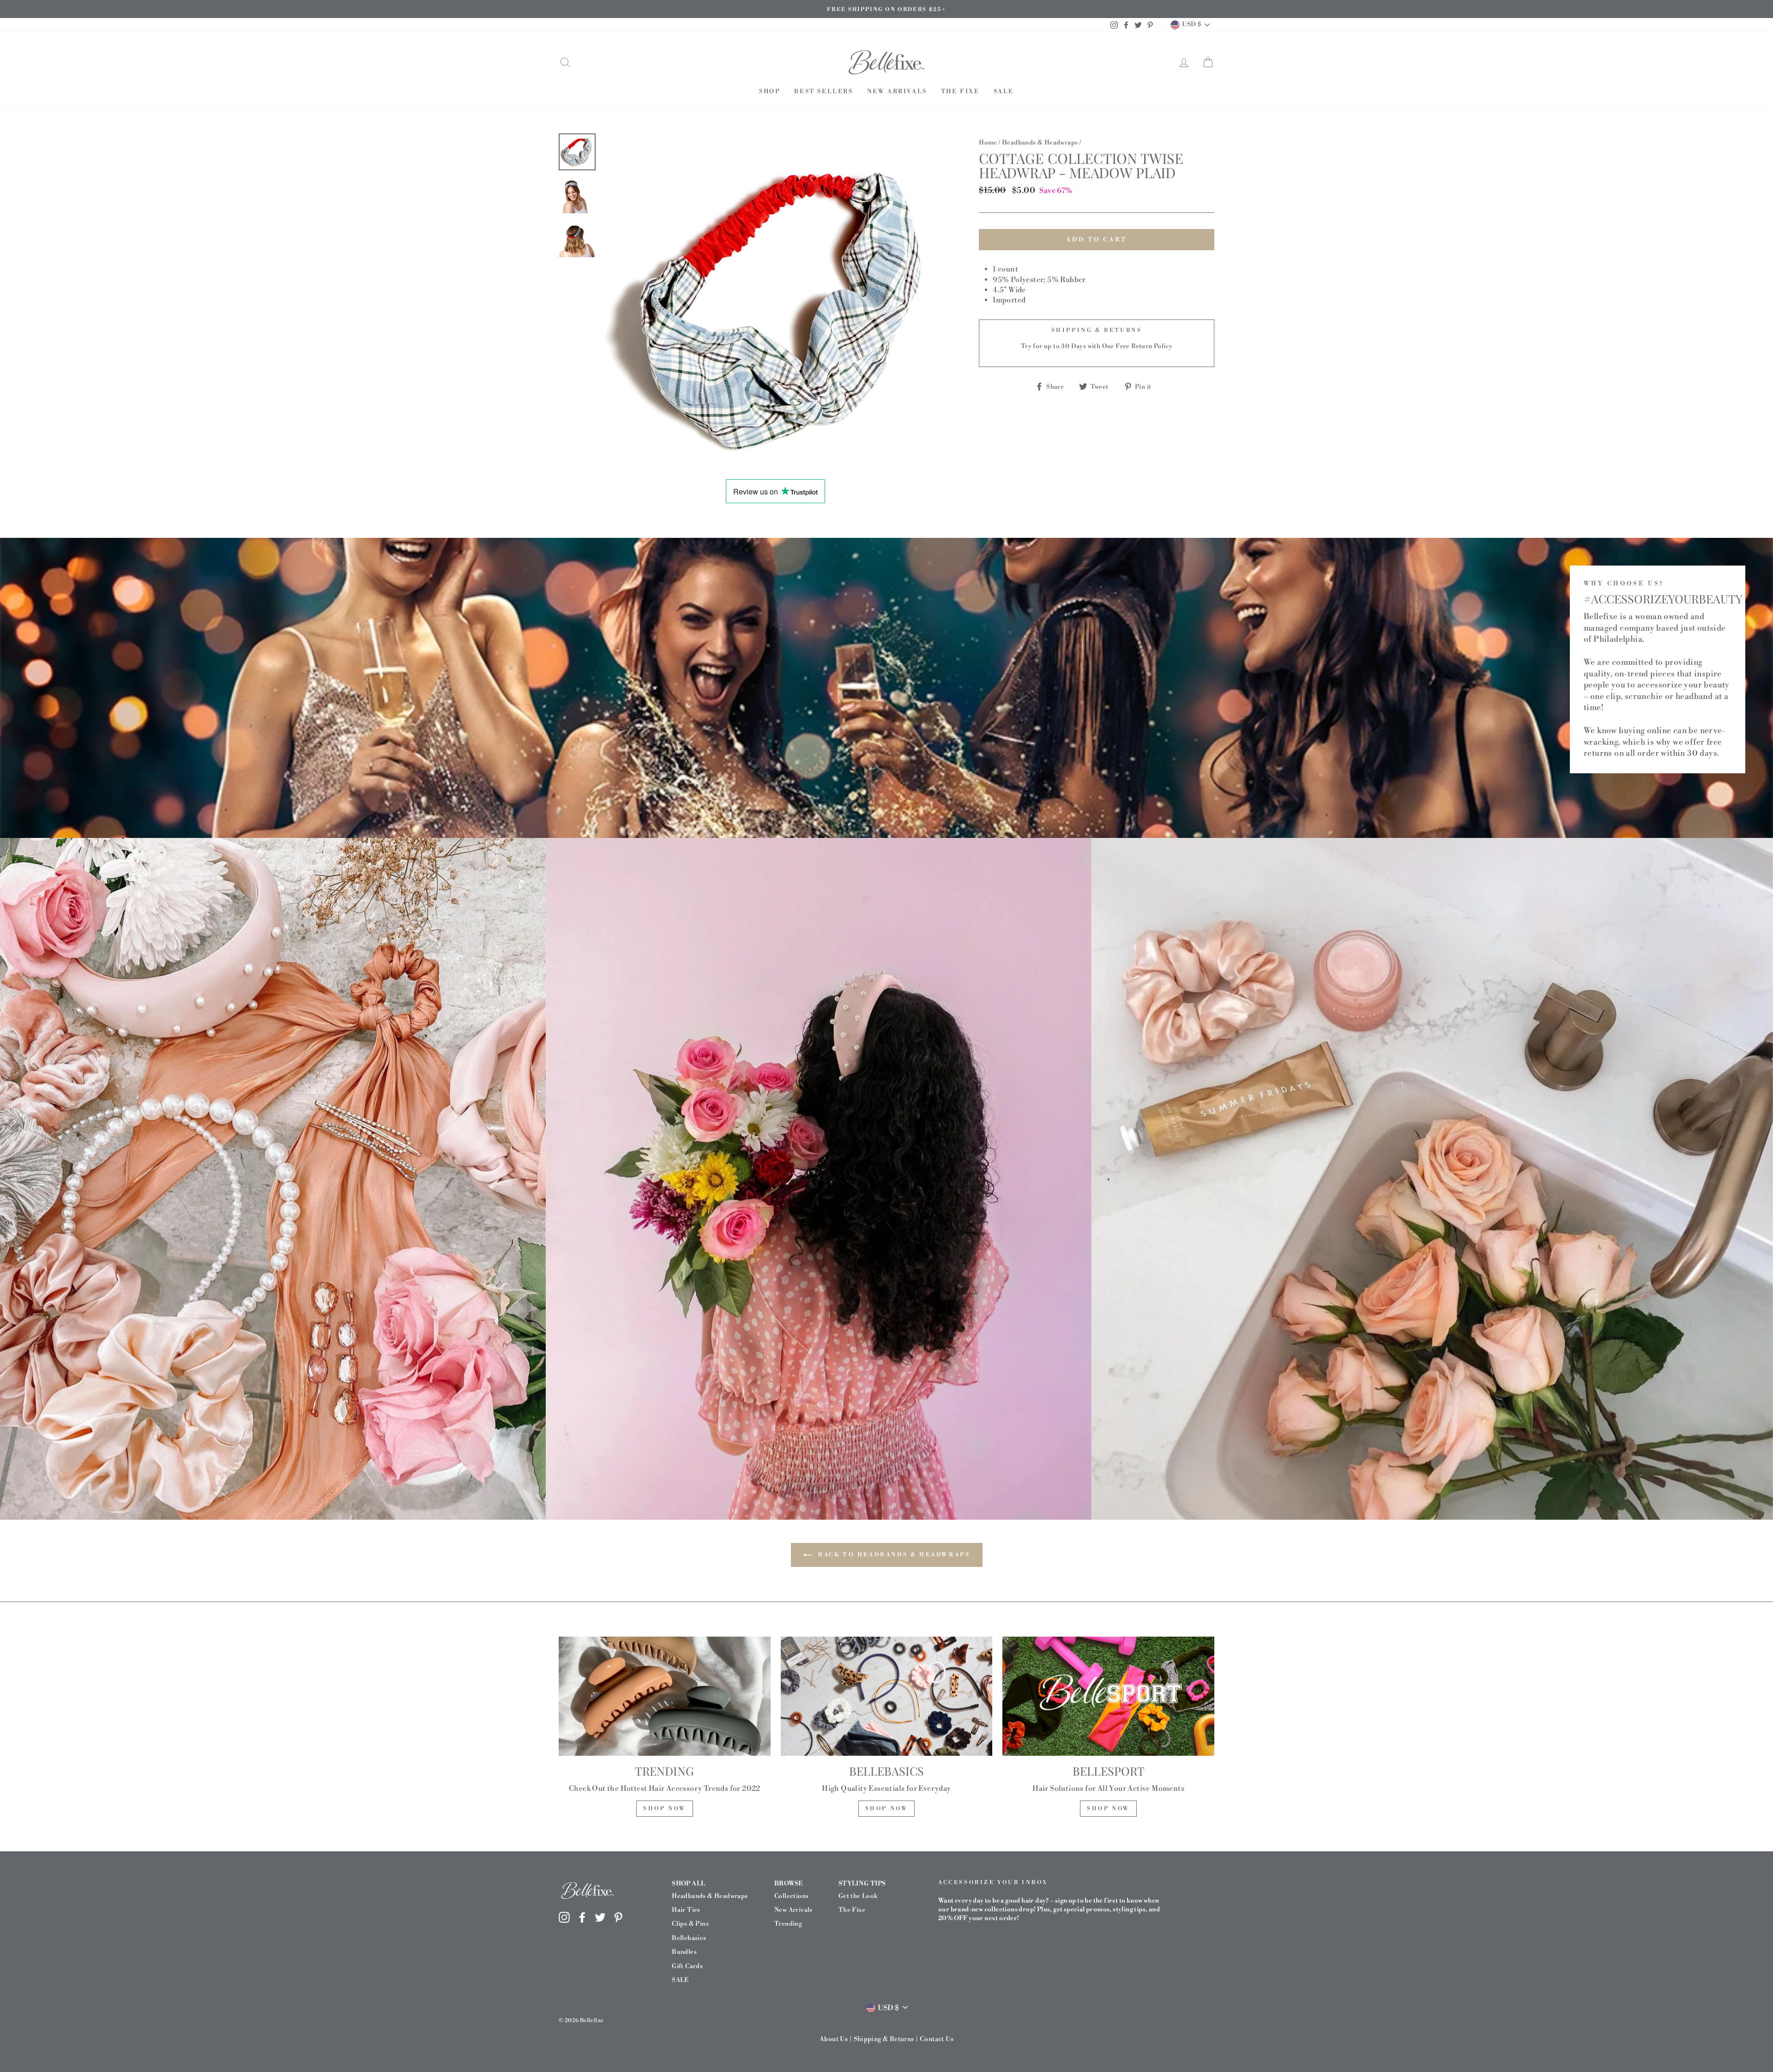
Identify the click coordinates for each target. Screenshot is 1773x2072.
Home (988, 142)
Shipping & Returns (884, 2039)
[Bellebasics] (887, 1696)
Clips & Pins (690, 1924)
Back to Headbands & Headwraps (893, 1554)
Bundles (684, 1952)
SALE (1004, 91)
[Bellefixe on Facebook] (582, 1917)
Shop (770, 91)
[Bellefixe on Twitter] (600, 1917)
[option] (886, 9)
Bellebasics (689, 1938)
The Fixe (960, 91)
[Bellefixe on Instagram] (564, 1917)
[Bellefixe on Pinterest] (618, 1917)
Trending (788, 1924)
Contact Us (937, 2039)
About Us (834, 2039)
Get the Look (858, 1896)
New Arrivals (897, 91)
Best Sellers (823, 91)
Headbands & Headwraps (1040, 142)
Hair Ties (686, 1910)
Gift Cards (687, 1966)
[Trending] (665, 1696)
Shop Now (665, 1809)
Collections (791, 1896)
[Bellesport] (1108, 1696)
